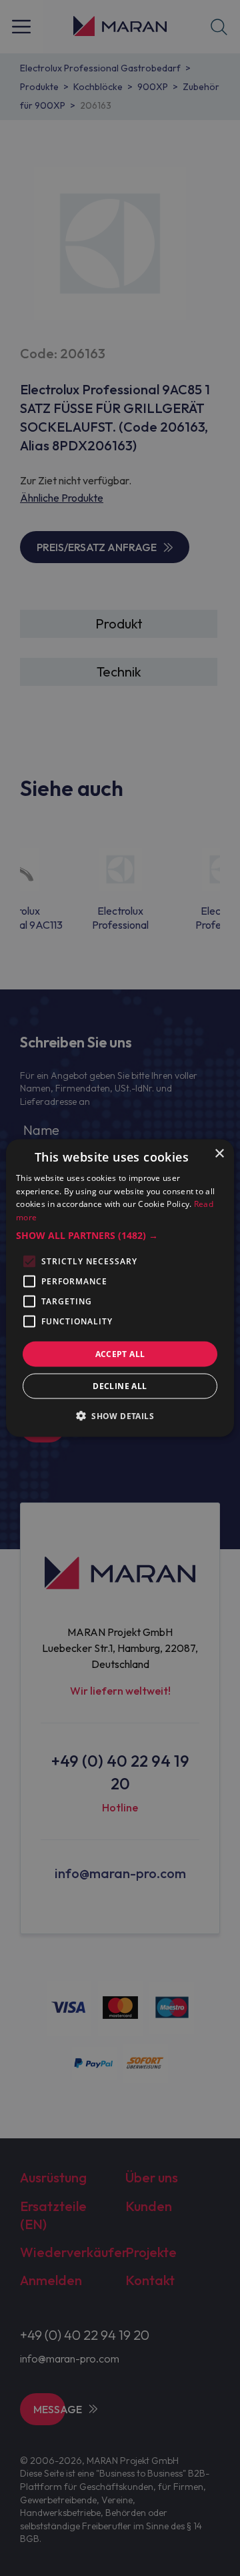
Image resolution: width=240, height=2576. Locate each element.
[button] (120, 1236)
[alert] (120, 1288)
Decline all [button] (120, 1386)
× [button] (219, 1153)
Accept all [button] (120, 1354)
